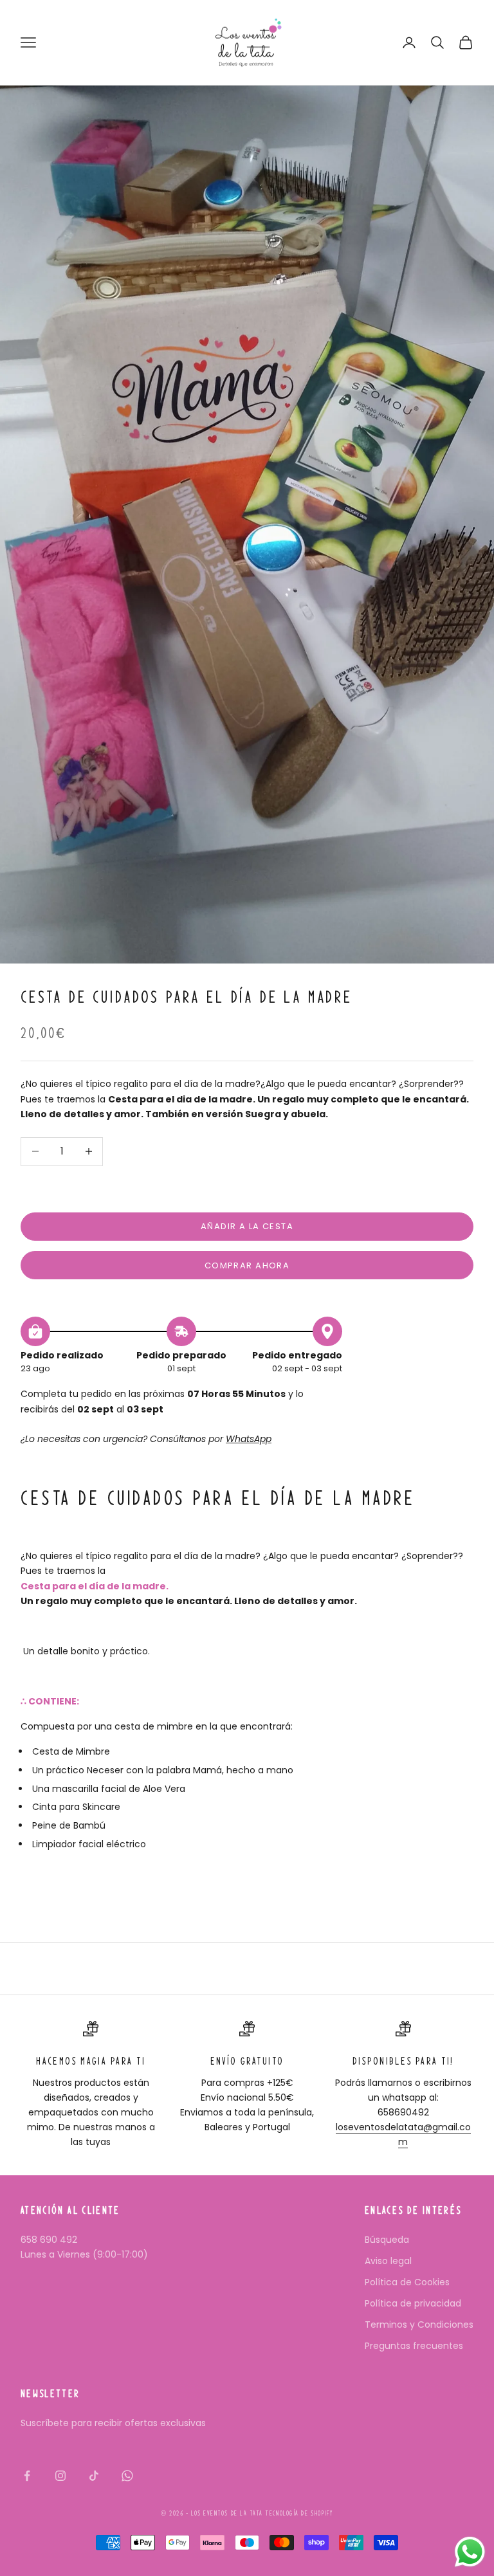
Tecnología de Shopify (299, 2513)
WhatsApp (249, 1439)
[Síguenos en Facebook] (27, 2476)
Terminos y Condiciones (419, 2325)
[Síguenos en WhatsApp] (127, 2476)
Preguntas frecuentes (414, 2346)
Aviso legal (388, 2261)
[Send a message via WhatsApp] (470, 2552)
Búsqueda (387, 2240)
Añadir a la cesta (247, 1226)
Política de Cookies (407, 2282)
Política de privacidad (413, 2303)
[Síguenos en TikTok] (94, 2476)
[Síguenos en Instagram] (60, 2476)
